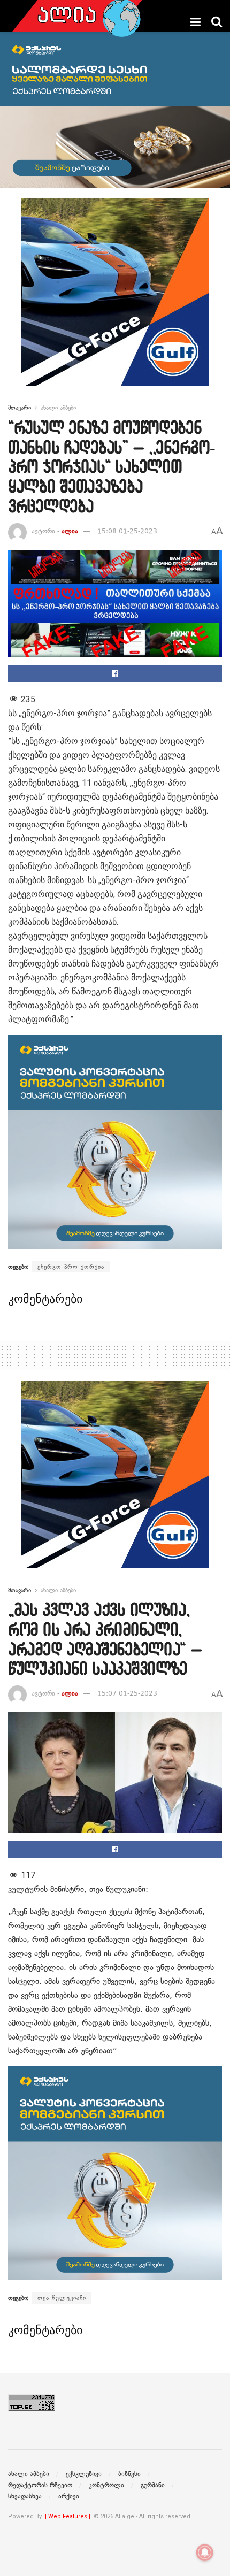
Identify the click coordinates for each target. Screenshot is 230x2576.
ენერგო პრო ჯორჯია (71, 1267)
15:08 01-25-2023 (127, 531)
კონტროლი (106, 2485)
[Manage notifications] (205, 2552)
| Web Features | (68, 2516)
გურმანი (153, 2485)
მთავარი (20, 408)
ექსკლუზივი (84, 2474)
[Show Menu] (195, 22)
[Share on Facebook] (115, 673)
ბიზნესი (129, 2474)
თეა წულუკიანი (62, 2298)
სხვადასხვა (25, 2496)
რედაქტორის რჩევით (40, 2485)
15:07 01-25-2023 (127, 1693)
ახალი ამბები (58, 408)
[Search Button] (217, 22)
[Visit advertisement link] (115, 300)
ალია (70, 531)
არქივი (69, 2496)
